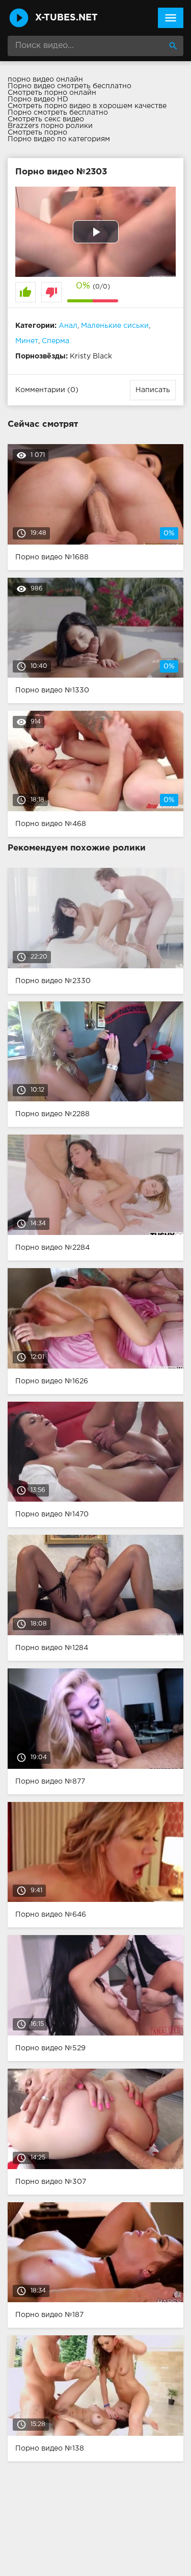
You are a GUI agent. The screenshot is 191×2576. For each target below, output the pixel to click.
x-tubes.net (66, 18)
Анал (68, 326)
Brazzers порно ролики (50, 126)
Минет (27, 341)
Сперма (56, 341)
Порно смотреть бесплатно (58, 113)
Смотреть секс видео (46, 119)
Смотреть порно (37, 133)
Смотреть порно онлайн (52, 93)
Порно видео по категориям (59, 139)
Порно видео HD (38, 99)
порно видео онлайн (45, 80)
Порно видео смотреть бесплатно (70, 86)
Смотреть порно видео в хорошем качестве (87, 106)
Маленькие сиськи (115, 326)
